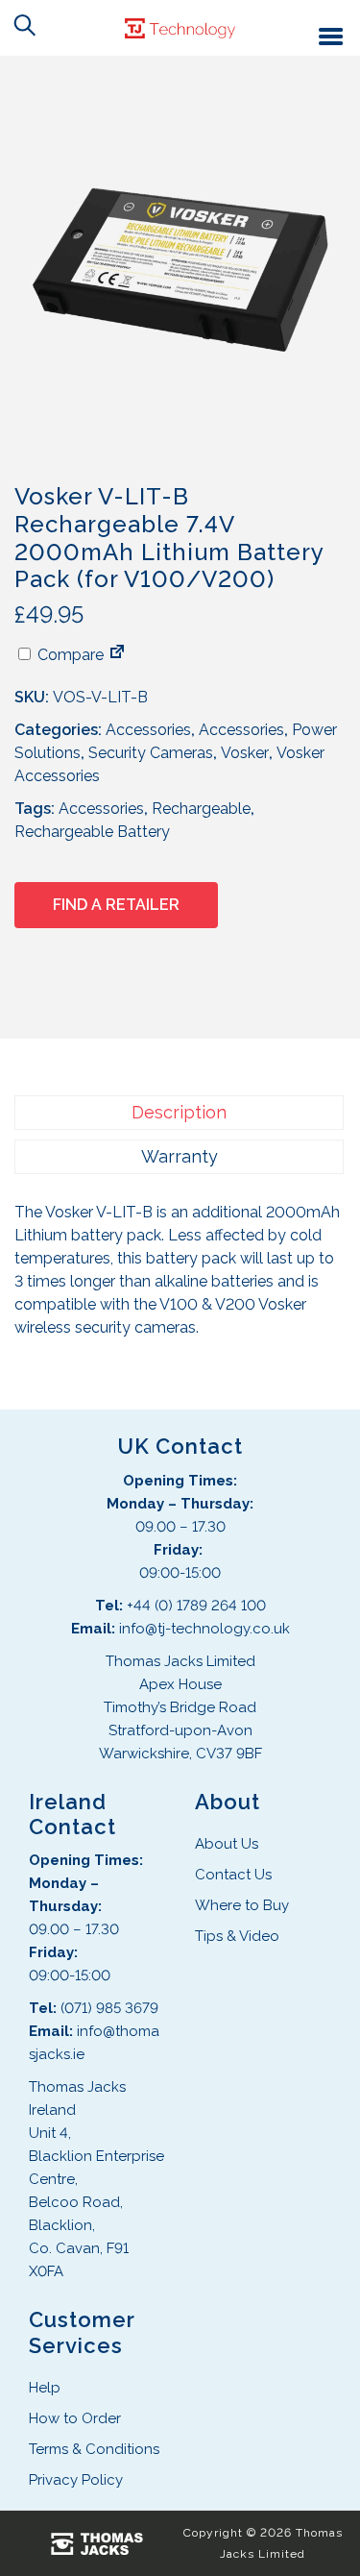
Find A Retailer (116, 905)
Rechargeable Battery (92, 832)
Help (45, 2388)
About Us (227, 1844)
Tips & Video (237, 1936)
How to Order (75, 2418)
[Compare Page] (117, 655)
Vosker (245, 753)
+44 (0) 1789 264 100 (196, 1606)
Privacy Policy (76, 2480)
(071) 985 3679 (109, 2008)
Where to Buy (242, 1905)
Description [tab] (179, 1112)
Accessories (148, 730)
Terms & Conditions (94, 2449)
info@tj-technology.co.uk (204, 1629)
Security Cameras (151, 753)
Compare (69, 655)
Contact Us (233, 1875)
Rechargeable (201, 809)
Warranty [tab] (180, 1156)
